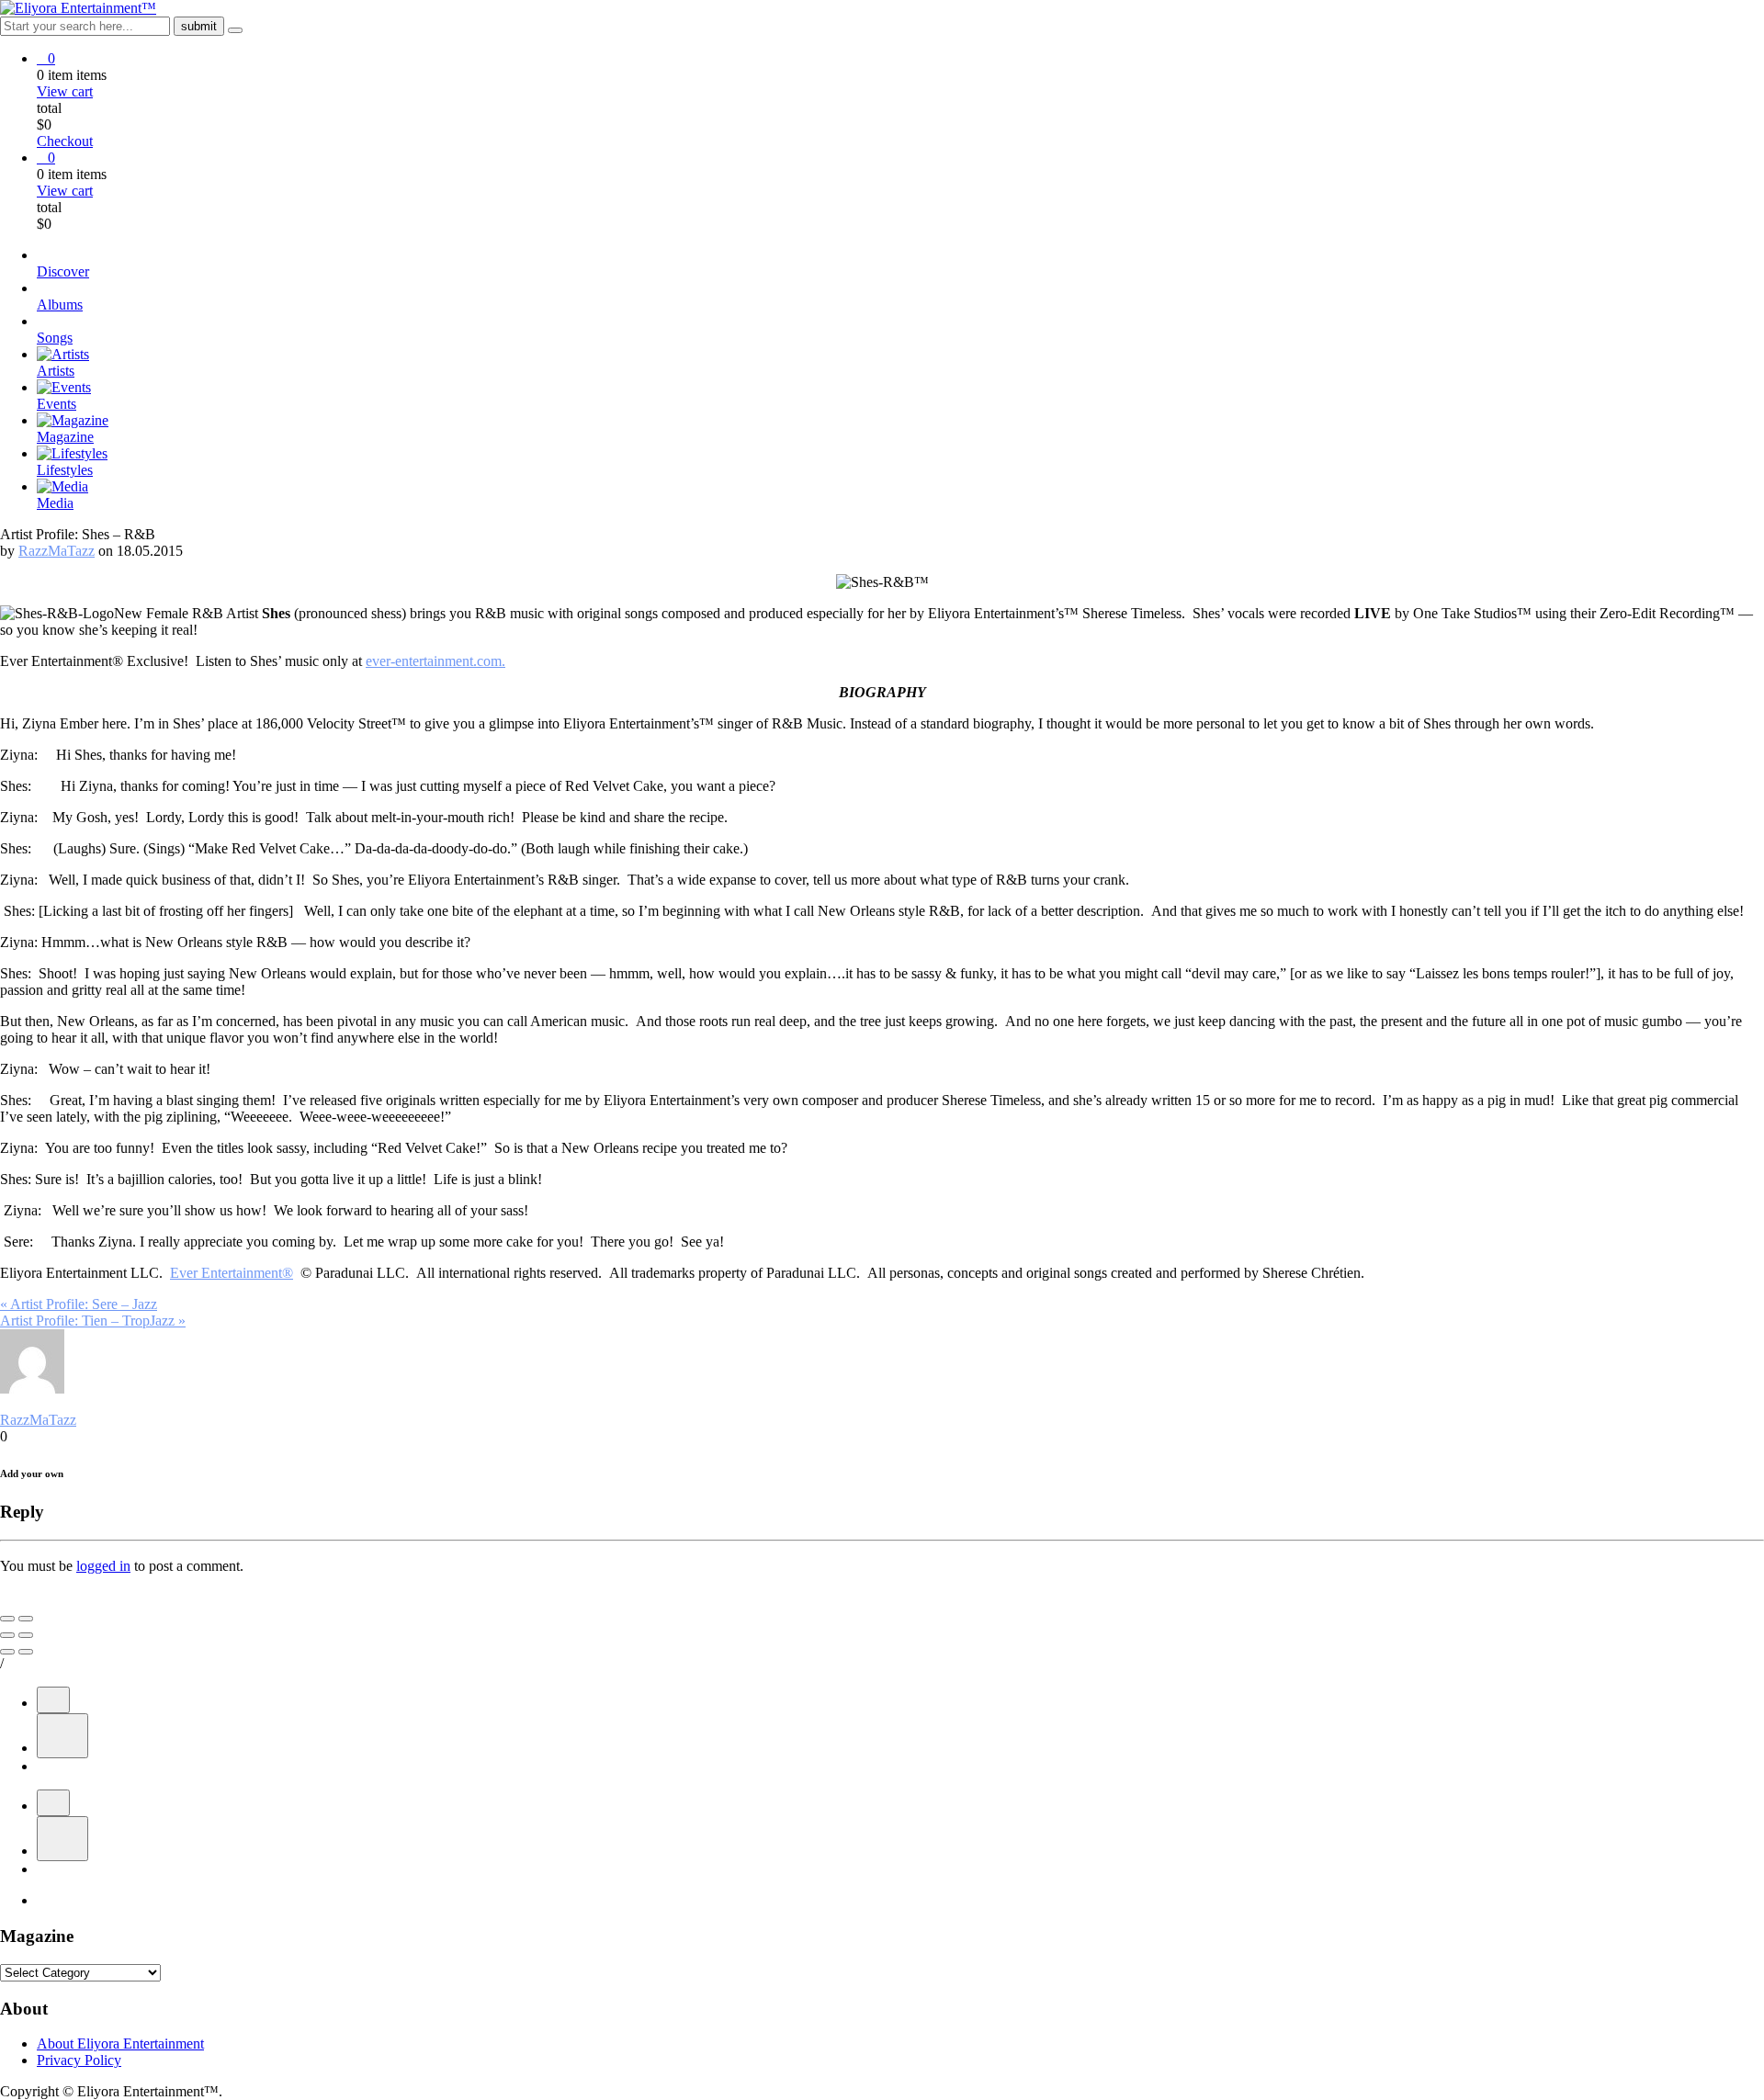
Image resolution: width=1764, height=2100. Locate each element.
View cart (65, 91)
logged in (103, 1566)
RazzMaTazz (57, 551)
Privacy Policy (79, 2060)
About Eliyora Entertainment (120, 2044)
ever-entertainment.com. (435, 661)
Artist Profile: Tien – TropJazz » (93, 1321)
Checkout (65, 141)
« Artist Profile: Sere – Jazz (79, 1304)
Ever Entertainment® (232, 1273)
